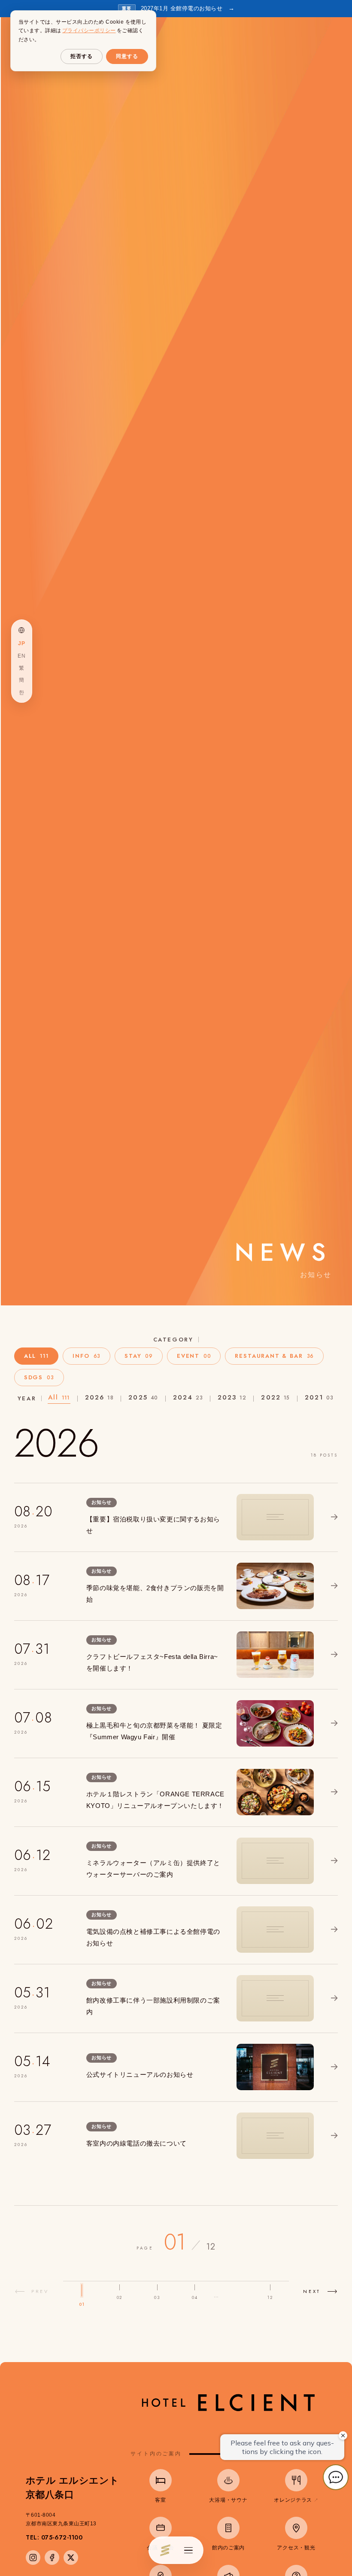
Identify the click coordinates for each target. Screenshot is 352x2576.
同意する (127, 56)
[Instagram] (33, 2558)
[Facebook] (52, 2558)
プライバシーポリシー (89, 30)
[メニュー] (188, 2550)
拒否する (82, 56)
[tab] (36, 1356)
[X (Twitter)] (71, 2558)
